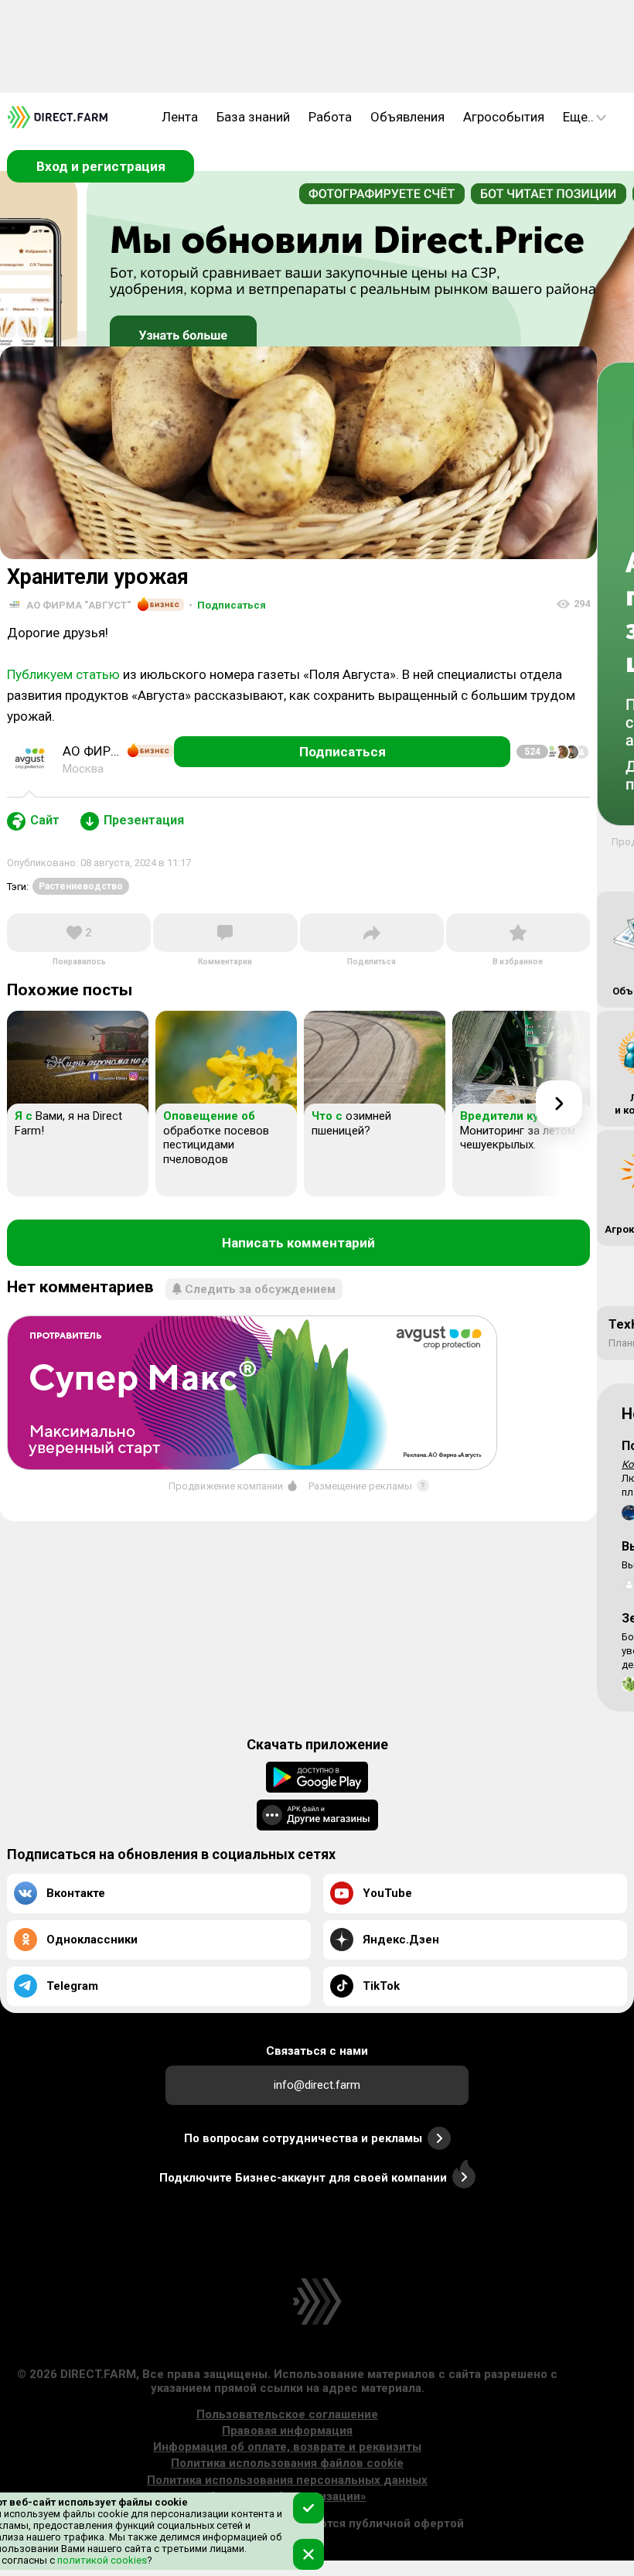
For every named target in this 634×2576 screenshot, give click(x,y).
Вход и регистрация (101, 166)
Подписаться (227, 605)
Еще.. (578, 117)
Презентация (144, 820)
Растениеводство (81, 886)
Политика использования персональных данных (287, 2480)
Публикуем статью (63, 674)
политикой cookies (101, 2560)
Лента (180, 117)
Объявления (407, 117)
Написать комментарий (298, 1243)
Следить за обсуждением (260, 1289)
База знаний (253, 117)
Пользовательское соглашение (287, 2414)
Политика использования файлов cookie (287, 2463)
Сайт (45, 820)
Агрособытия (504, 117)
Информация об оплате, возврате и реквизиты (287, 2447)
